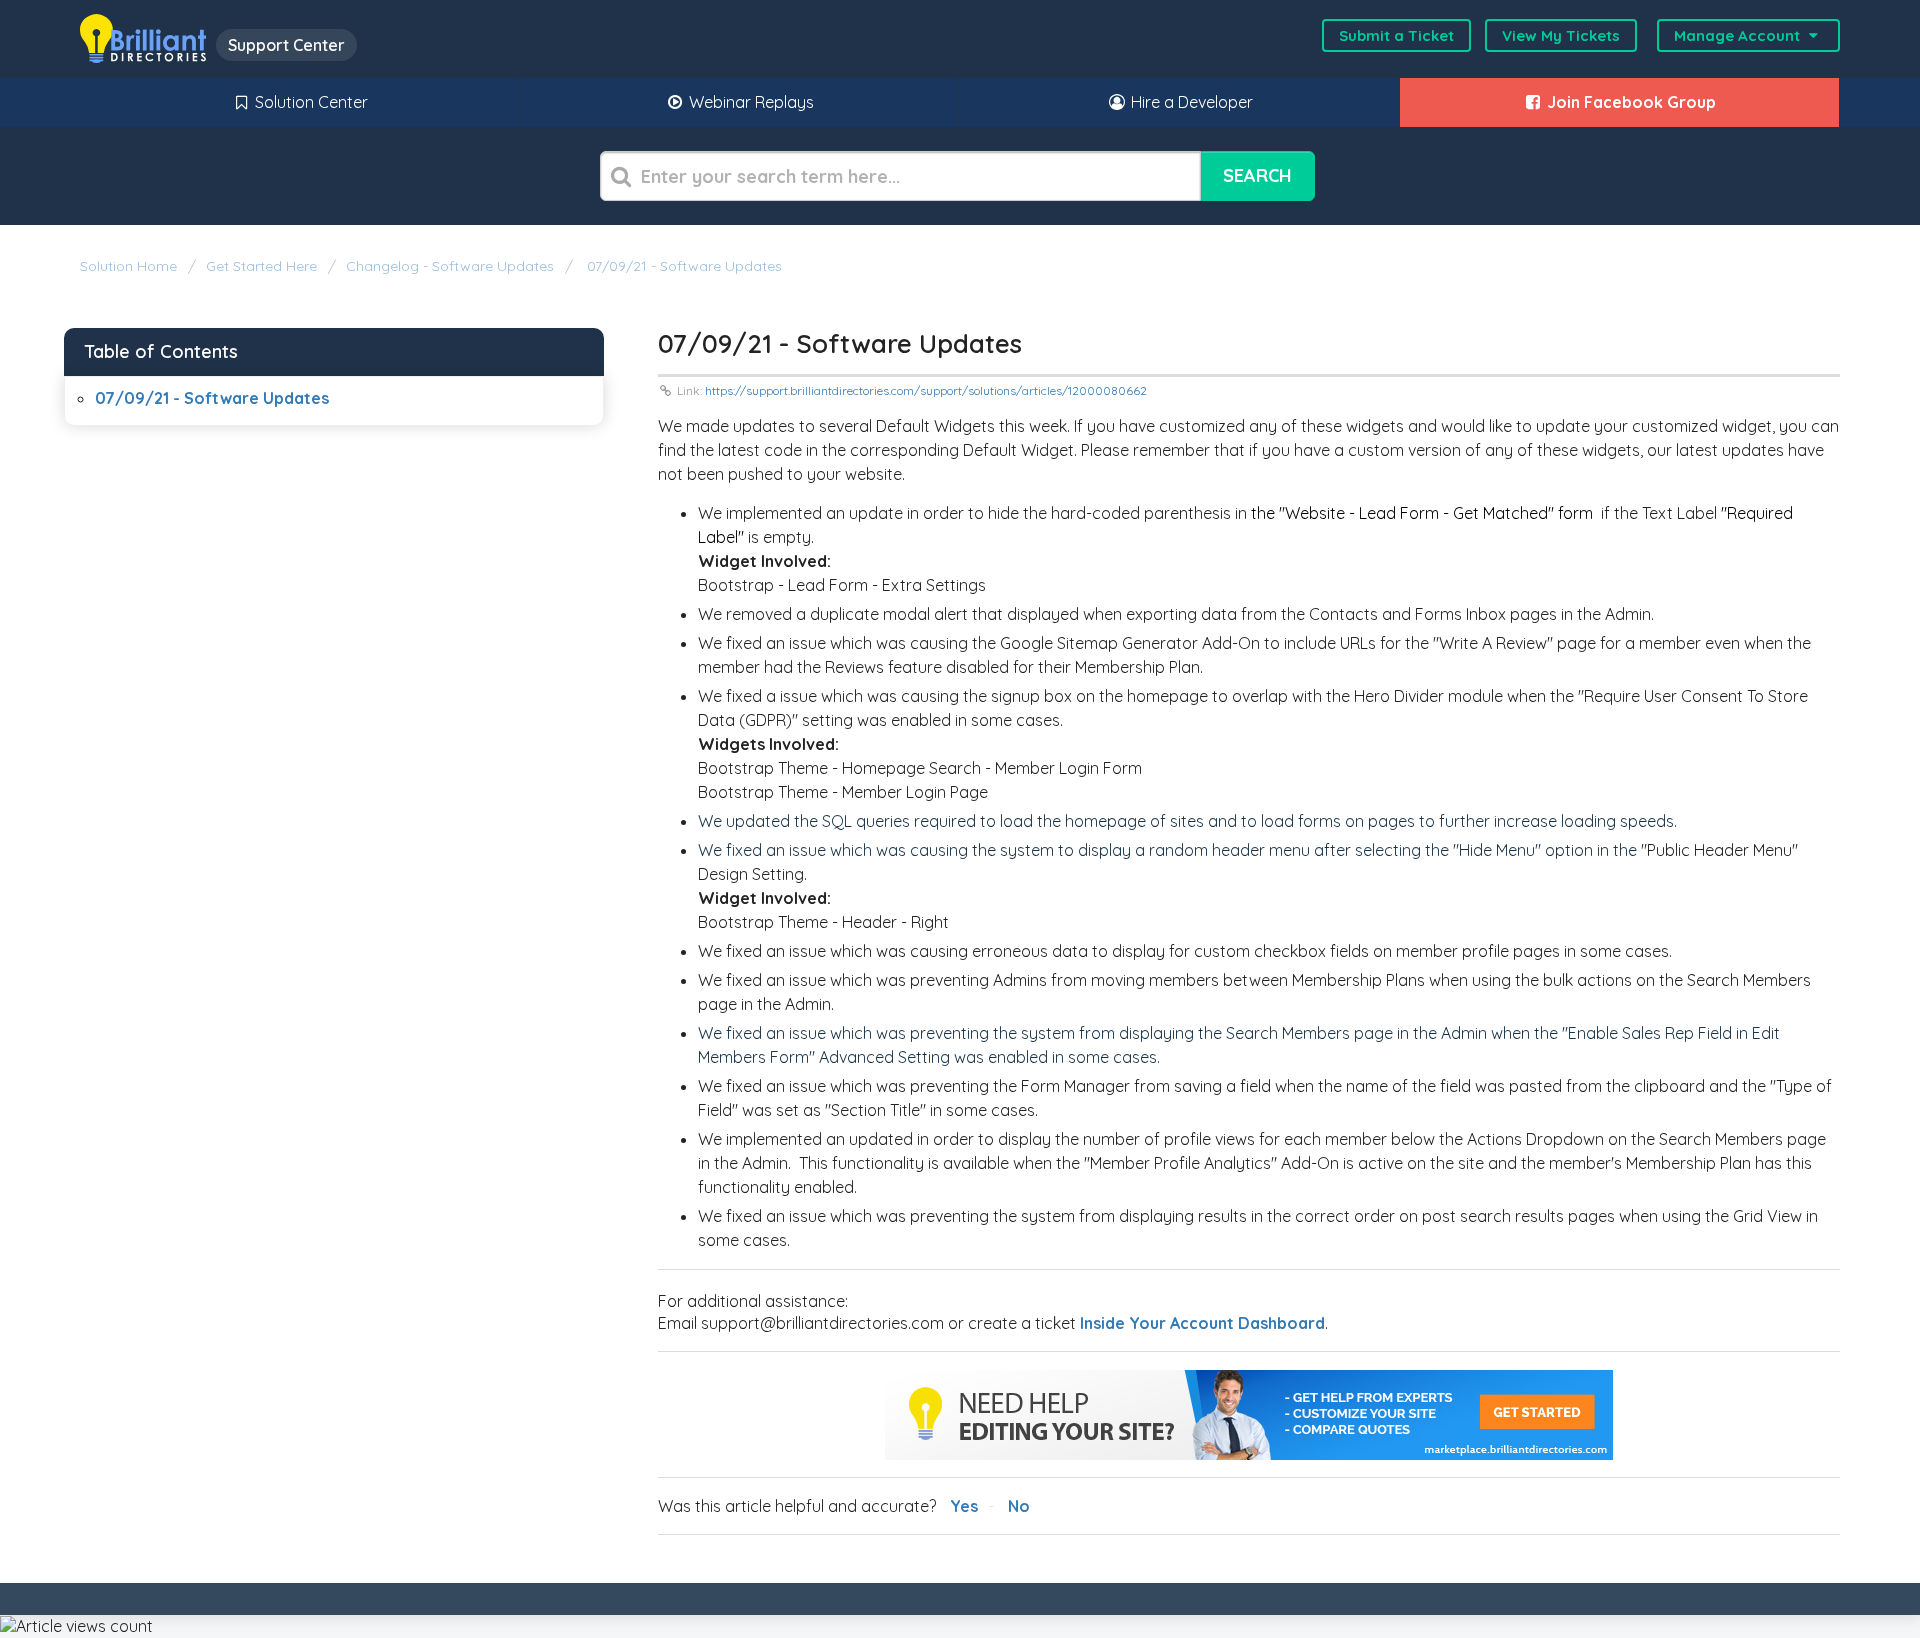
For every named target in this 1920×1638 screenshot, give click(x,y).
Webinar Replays (749, 102)
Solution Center (309, 102)
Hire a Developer (1190, 102)
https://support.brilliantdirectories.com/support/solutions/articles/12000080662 (926, 390)
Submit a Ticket (1396, 35)
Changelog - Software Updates (450, 266)
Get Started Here (261, 266)
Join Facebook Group (1629, 102)
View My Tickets (1561, 35)
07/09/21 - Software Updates (682, 266)
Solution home (130, 266)
